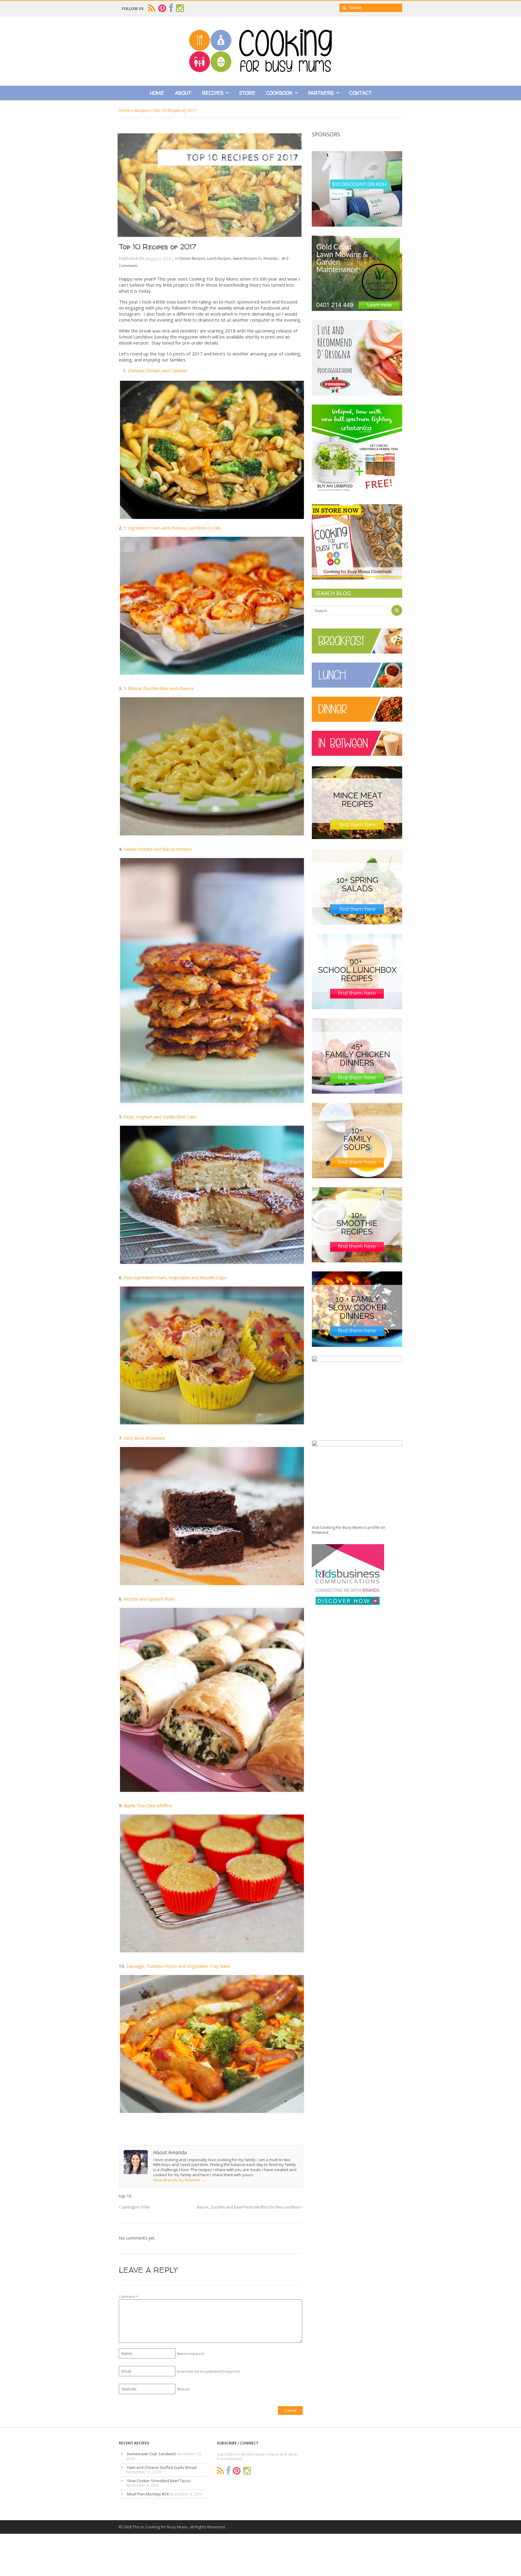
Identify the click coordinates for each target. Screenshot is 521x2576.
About (183, 93)
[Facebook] (228, 2471)
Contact (360, 93)
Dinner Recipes (192, 258)
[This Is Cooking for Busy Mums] (260, 71)
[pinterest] (162, 8)
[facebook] (171, 8)
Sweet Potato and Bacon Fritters (158, 849)
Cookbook (279, 93)
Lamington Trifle (135, 2207)
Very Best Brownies (144, 1438)
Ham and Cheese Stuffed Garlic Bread (162, 2467)
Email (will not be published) (208, 2371)
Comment (128, 2296)
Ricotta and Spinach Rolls (149, 1599)
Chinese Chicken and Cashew (157, 370)
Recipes (213, 93)
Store (247, 93)
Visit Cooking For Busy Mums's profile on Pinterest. (349, 1530)
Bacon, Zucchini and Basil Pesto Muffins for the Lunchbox (249, 2207)
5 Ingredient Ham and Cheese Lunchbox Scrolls (172, 528)
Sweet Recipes (245, 258)
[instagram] (180, 8)
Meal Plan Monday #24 (148, 2494)
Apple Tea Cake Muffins (148, 1805)
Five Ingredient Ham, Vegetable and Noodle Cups (175, 1277)
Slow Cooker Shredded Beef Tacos (159, 2481)
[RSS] (220, 2471)
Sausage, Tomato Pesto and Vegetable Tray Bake (178, 1966)
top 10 (125, 2196)
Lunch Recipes (219, 258)
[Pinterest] (237, 2471)
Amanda (270, 258)
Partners (321, 93)
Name (190, 2353)
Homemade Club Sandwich (152, 2454)
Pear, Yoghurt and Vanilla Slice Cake (160, 1117)
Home (157, 93)
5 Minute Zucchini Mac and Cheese (159, 688)
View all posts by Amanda (179, 2180)
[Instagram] (247, 2471)
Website (183, 2389)
